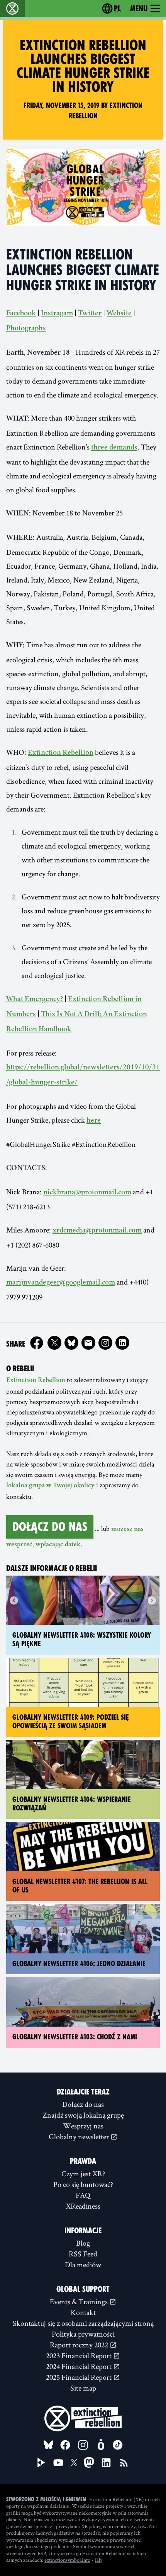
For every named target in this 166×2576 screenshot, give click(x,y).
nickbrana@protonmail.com (87, 1193)
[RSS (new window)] (124, 2463)
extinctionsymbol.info (67, 2560)
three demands (114, 448)
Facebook (21, 314)
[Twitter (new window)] (54, 1343)
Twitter (90, 314)
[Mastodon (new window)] (89, 2462)
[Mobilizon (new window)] (101, 2445)
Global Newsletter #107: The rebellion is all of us (80, 1886)
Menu (139, 8)
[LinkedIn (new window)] (106, 2463)
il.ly (99, 2560)
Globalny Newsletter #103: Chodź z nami (75, 2037)
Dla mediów (83, 2265)
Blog (83, 2243)
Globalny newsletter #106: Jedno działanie (79, 1964)
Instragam (57, 314)
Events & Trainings (80, 2302)
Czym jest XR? (83, 2174)
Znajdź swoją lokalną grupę (83, 2115)
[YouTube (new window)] (58, 2463)
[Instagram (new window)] (105, 1343)
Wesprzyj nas (83, 2126)
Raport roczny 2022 (80, 2345)
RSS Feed (83, 2254)
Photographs (26, 329)
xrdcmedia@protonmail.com (97, 1231)
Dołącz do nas (50, 1527)
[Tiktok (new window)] (118, 2445)
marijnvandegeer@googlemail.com (61, 1283)
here (94, 1121)
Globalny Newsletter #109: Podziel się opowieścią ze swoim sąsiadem (71, 1722)
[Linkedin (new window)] (122, 1343)
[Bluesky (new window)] (71, 1343)
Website (119, 314)
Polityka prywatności (83, 2334)
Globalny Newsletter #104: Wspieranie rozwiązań (72, 1804)
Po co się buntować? (83, 2184)
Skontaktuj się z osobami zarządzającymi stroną (83, 2323)
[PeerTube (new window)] (41, 2463)
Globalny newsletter (80, 2137)
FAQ (83, 2195)
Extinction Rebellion (61, 753)
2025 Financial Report (80, 2377)
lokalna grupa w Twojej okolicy (50, 1486)
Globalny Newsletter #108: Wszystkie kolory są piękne (82, 1640)
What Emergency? (35, 1000)
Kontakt (83, 2312)
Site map (83, 2388)
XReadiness (83, 2206)
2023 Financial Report (80, 2355)
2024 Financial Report (80, 2366)
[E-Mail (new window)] (88, 1343)
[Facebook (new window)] (37, 1343)
